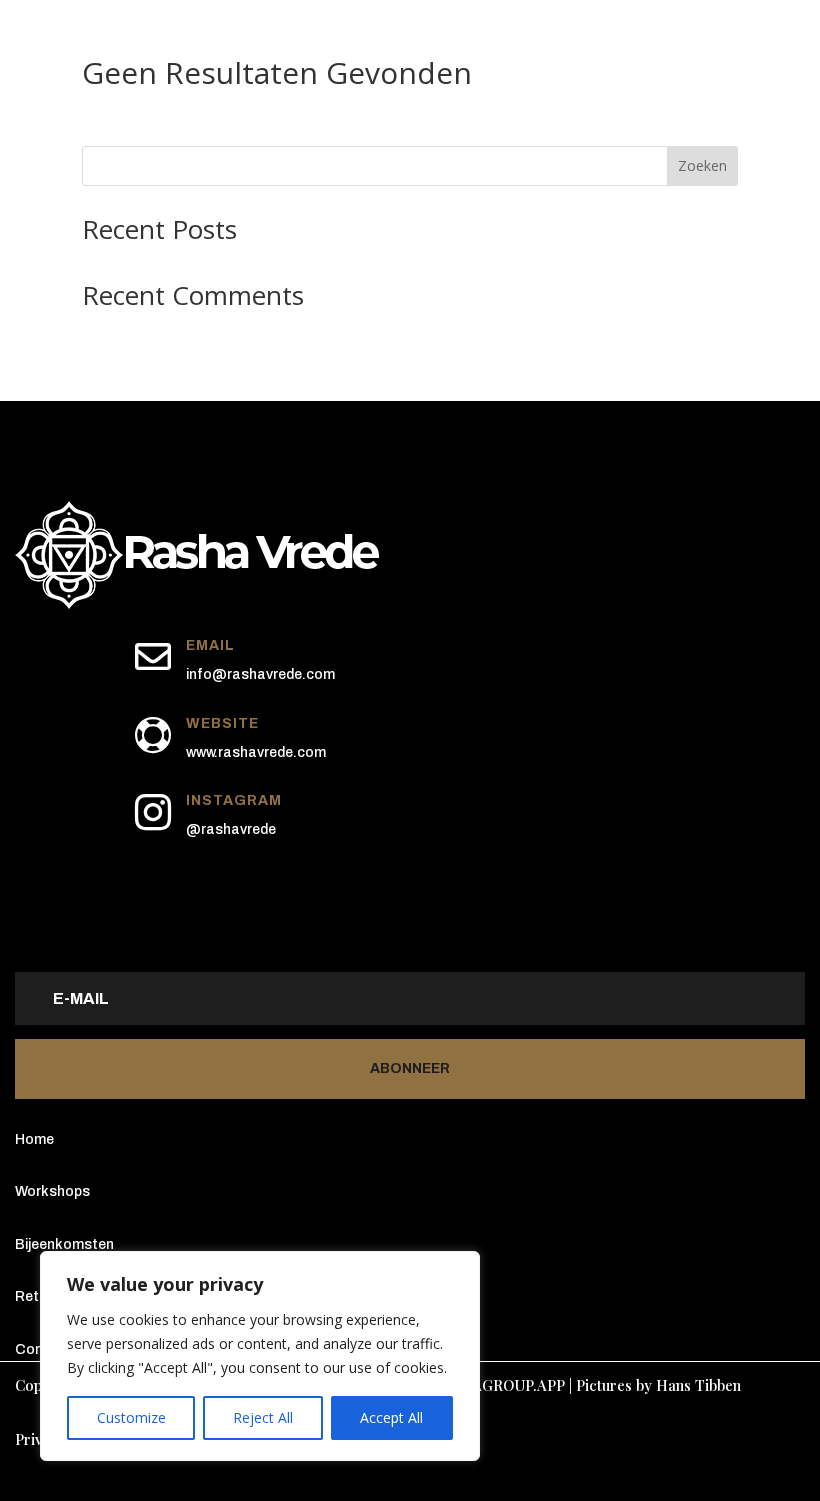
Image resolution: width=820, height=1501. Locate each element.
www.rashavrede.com (256, 752)
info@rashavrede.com (260, 674)
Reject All (263, 1417)
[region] (260, 1356)
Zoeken (702, 165)
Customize (131, 1417)
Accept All (391, 1417)
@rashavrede (231, 829)
